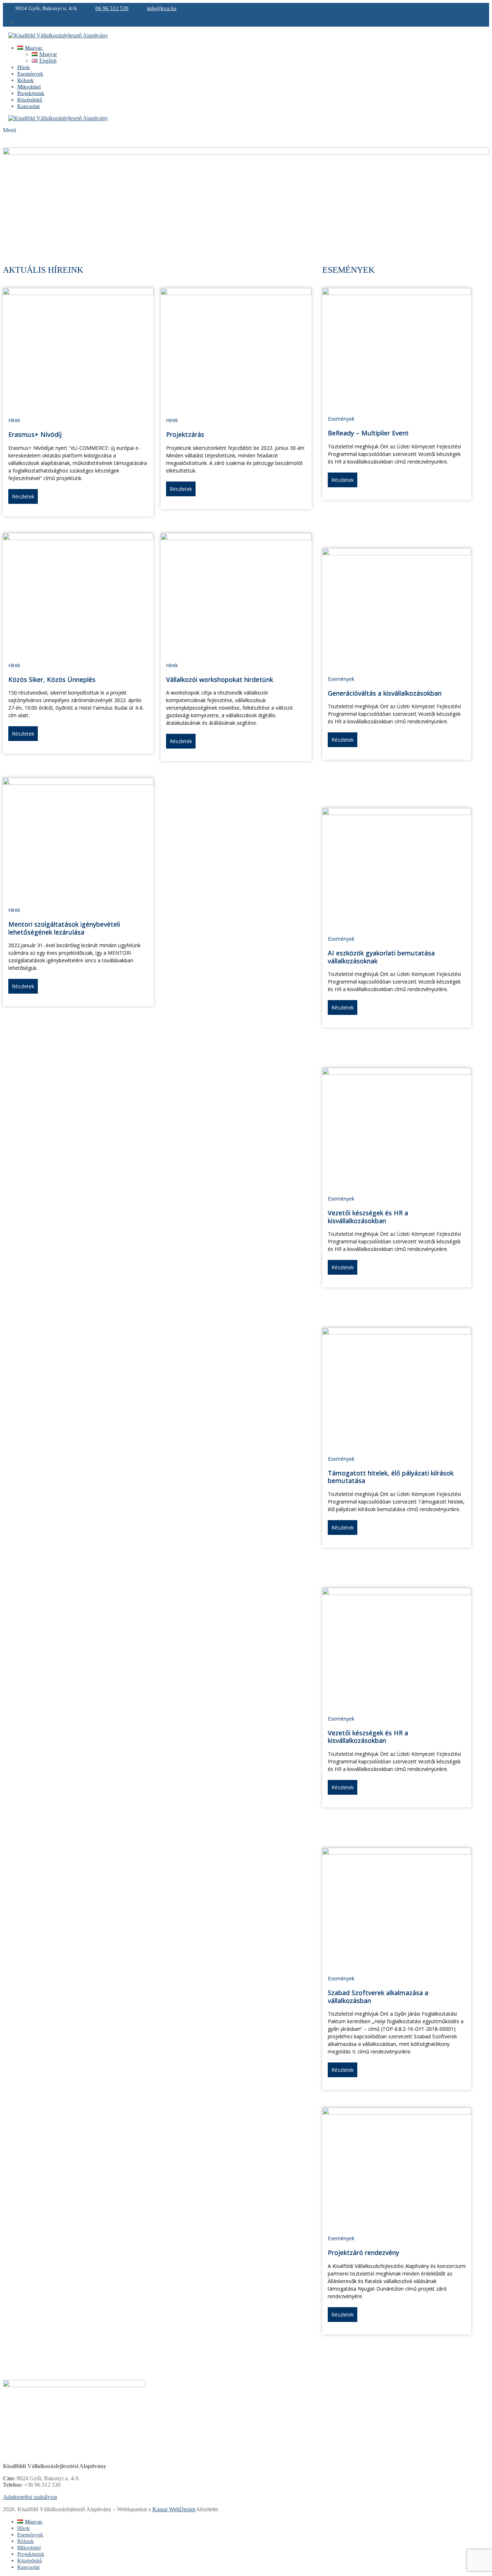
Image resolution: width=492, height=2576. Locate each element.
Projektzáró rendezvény (363, 2252)
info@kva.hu (162, 8)
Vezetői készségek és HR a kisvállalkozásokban (368, 1217)
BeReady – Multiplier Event (368, 433)
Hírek (14, 420)
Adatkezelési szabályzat (30, 2497)
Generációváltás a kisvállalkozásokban (385, 693)
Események (341, 419)
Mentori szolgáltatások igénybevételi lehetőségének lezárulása (64, 928)
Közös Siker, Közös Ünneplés (52, 679)
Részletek (23, 496)
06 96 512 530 (112, 8)
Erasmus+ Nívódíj (35, 434)
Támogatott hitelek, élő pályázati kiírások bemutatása (391, 1477)
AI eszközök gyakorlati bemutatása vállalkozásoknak (381, 957)
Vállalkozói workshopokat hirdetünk (220, 679)
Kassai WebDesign (174, 2509)
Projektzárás (185, 434)
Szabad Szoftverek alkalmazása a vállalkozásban (378, 1997)
